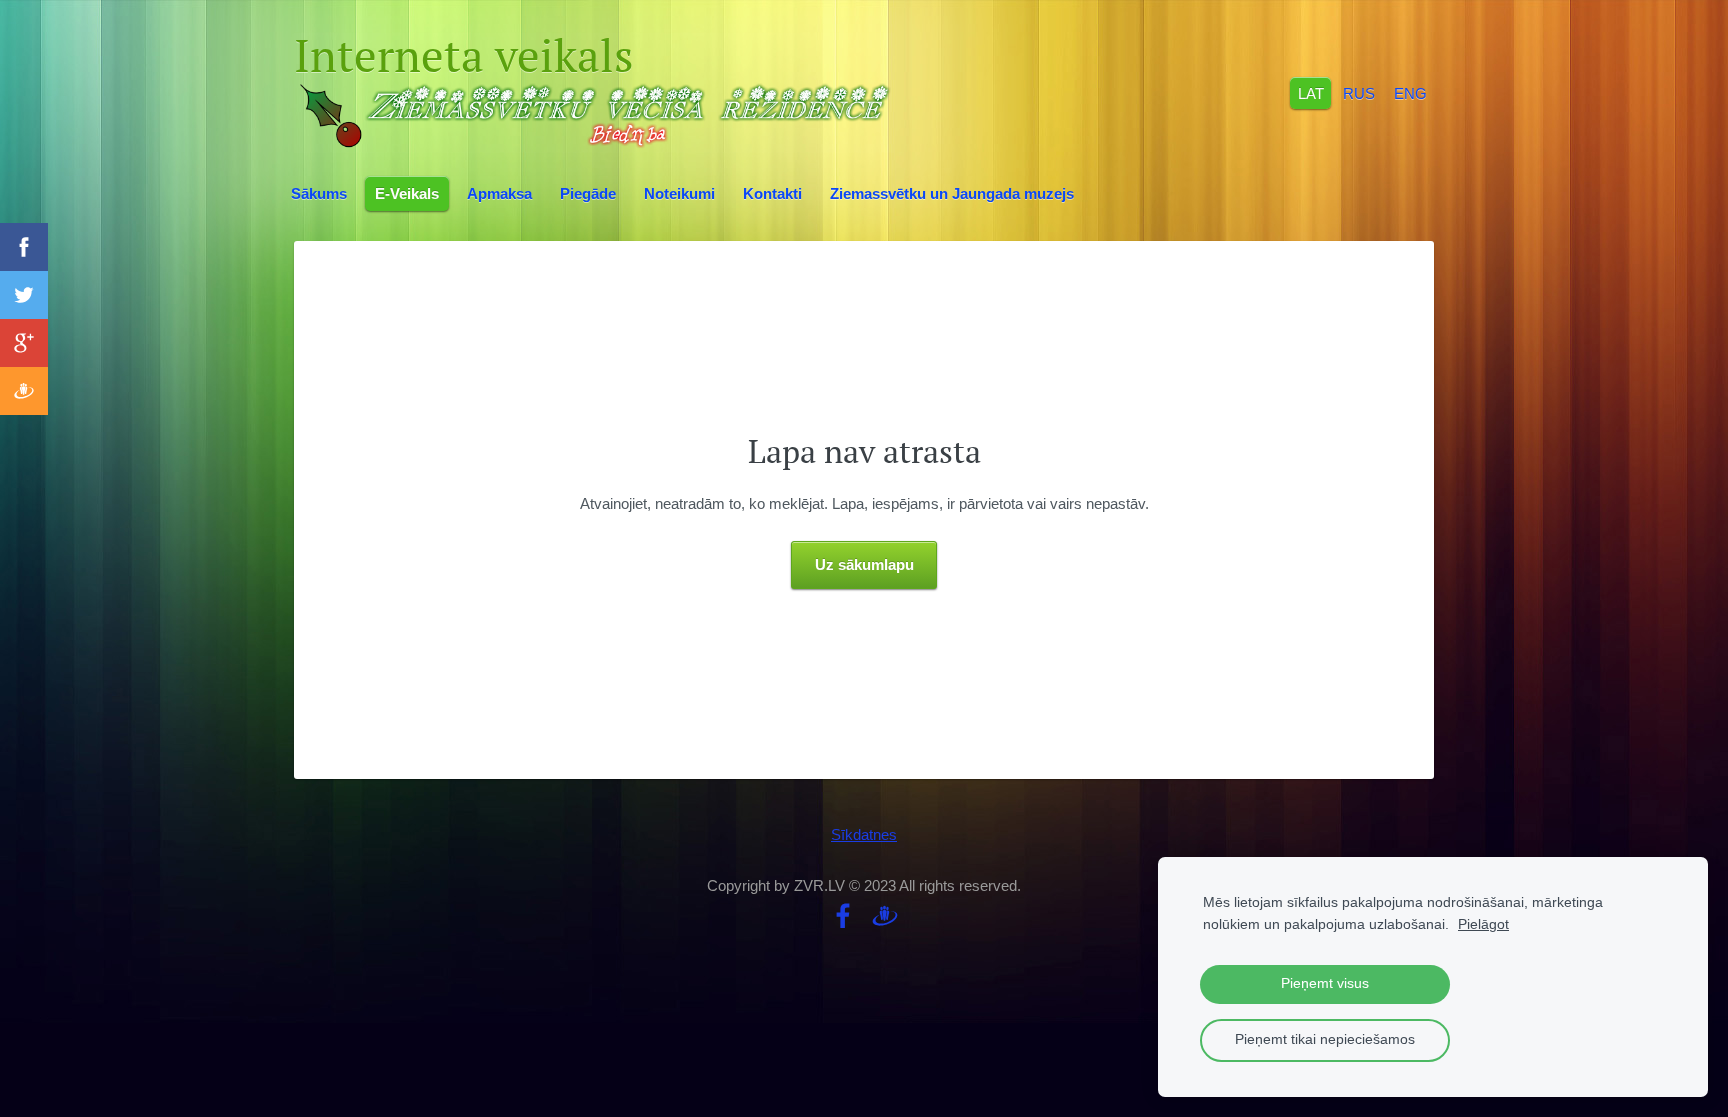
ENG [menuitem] (1410, 92)
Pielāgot (1483, 924)
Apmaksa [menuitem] (499, 193)
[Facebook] (843, 916)
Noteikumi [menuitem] (679, 193)
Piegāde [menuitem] (588, 193)
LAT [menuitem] (1311, 92)
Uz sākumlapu (864, 564)
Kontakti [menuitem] (772, 193)
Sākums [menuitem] (319, 193)
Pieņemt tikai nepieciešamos (1325, 1039)
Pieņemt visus (1325, 983)
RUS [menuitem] (1359, 92)
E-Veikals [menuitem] (407, 193)
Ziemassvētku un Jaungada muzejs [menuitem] (952, 193)
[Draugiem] (885, 916)
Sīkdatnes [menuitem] (864, 834)
